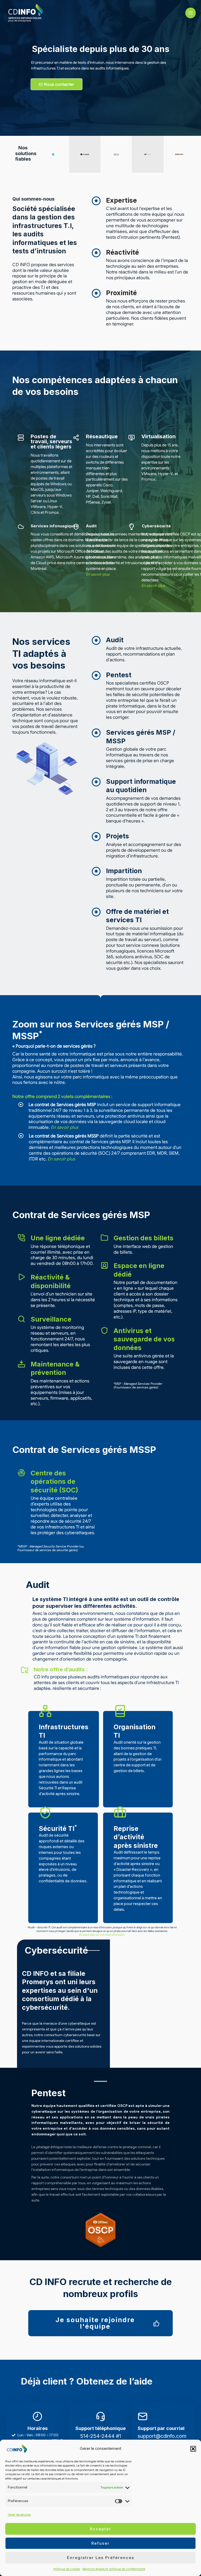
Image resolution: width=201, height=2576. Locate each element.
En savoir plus (98, 574)
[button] (193, 2449)
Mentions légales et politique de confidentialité (114, 2569)
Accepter (100, 2529)
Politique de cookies (67, 2569)
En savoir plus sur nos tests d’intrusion (102, 1935)
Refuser (100, 2543)
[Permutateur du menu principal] (191, 13)
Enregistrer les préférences (101, 2558)
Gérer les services (19, 2515)
